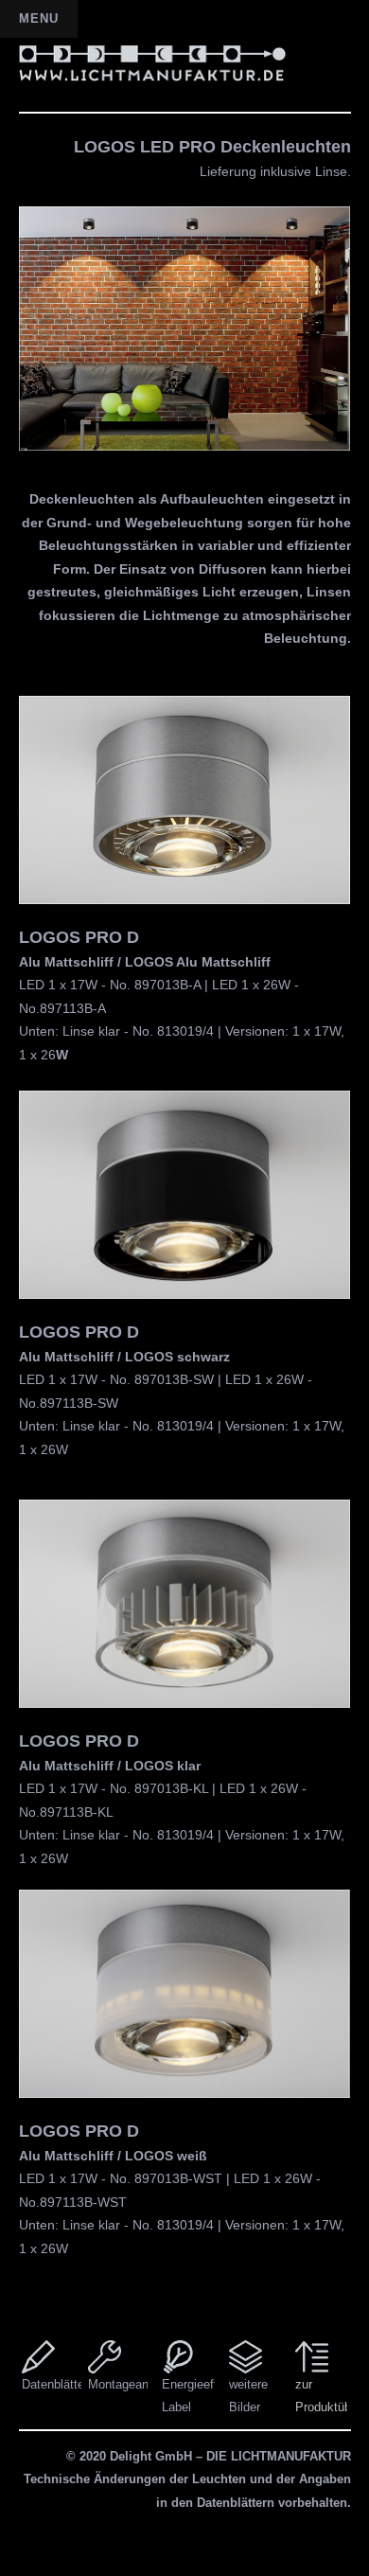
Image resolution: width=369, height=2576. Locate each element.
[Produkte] (312, 2357)
